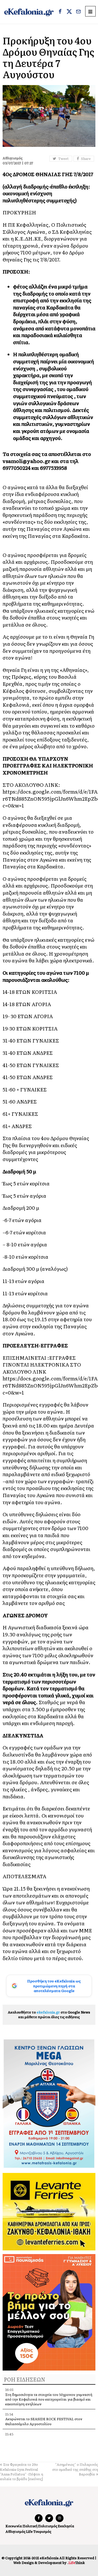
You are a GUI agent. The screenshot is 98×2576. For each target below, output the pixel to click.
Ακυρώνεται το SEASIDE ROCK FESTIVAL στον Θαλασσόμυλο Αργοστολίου (44, 2421)
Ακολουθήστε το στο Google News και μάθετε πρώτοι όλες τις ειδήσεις (49, 2014)
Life (29, 2531)
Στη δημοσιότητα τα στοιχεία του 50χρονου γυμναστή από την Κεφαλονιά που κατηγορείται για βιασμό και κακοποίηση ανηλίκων (49, 2399)
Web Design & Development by (49, 2563)
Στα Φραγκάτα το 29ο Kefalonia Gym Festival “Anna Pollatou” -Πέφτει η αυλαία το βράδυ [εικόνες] (22, 2472)
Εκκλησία (66, 2526)
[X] (69, 12)
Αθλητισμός (15, 2531)
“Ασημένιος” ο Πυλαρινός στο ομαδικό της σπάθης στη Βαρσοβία (75, 2469)
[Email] (78, 12)
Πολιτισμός (48, 2526)
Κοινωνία (14, 2526)
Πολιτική (30, 2526)
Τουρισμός (42, 2531)
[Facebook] (60, 12)
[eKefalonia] (29, 12)
